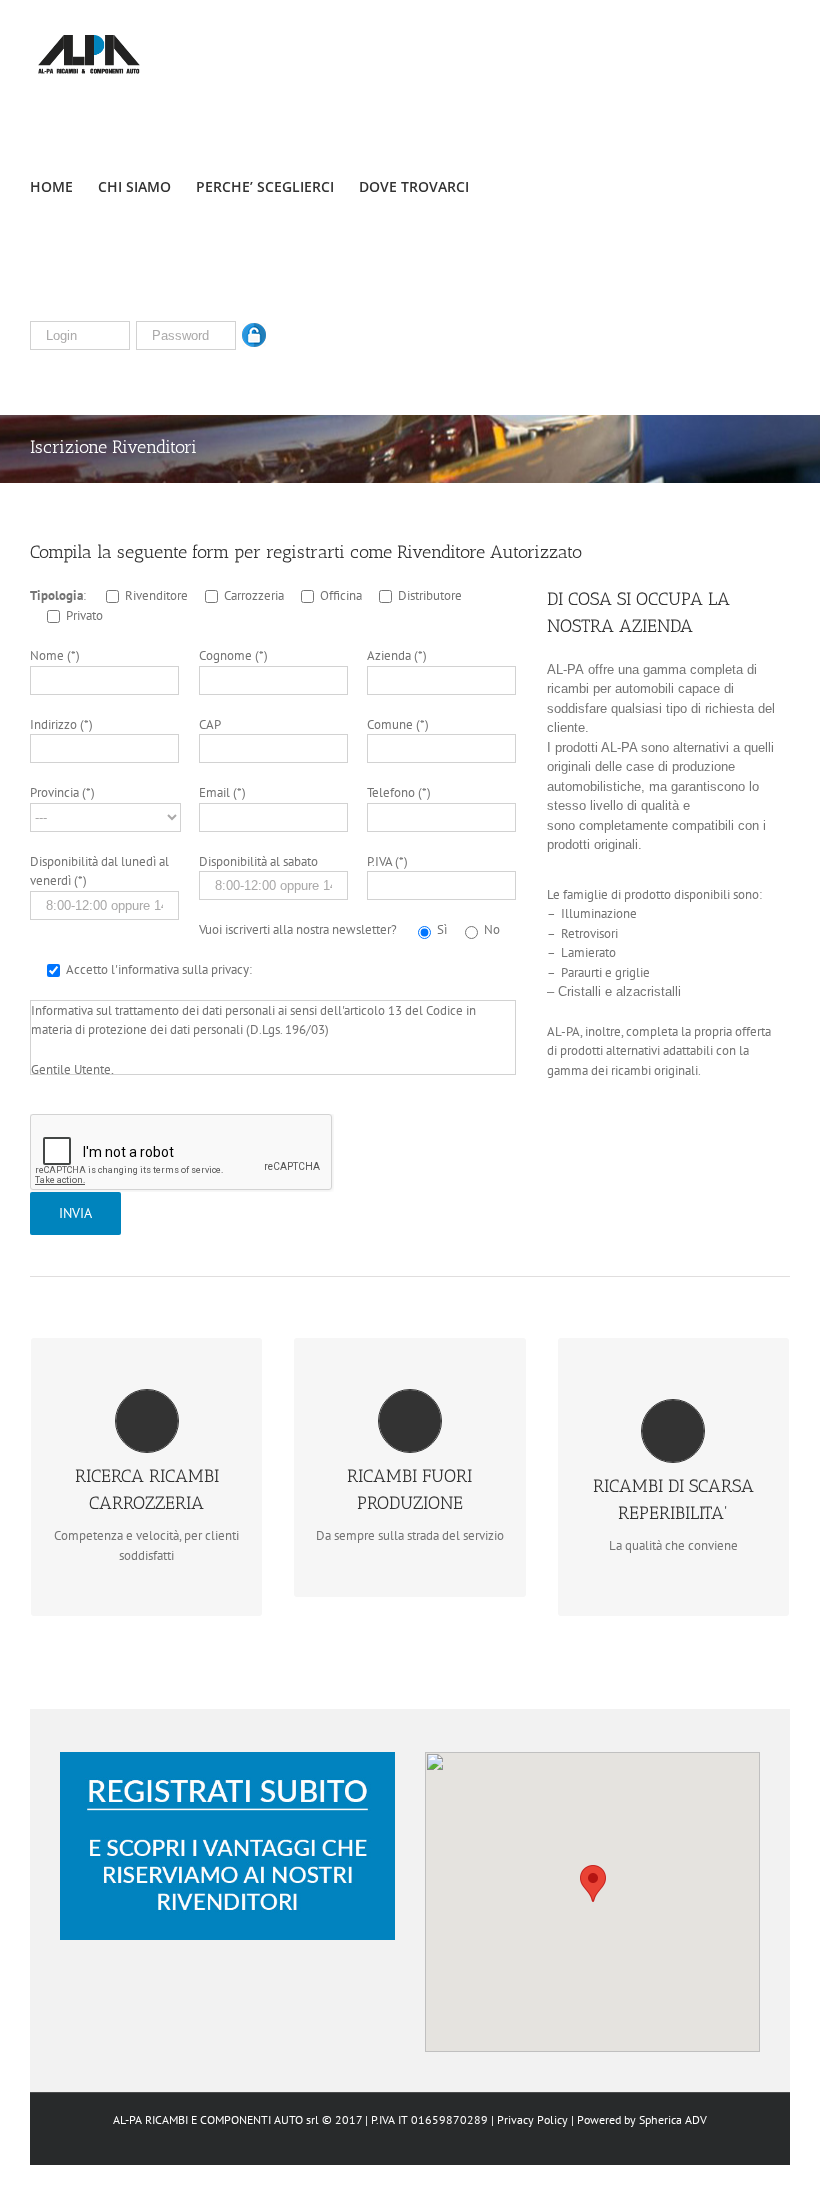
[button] (593, 1883)
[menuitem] (64, 184)
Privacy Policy (532, 2119)
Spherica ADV (673, 2119)
